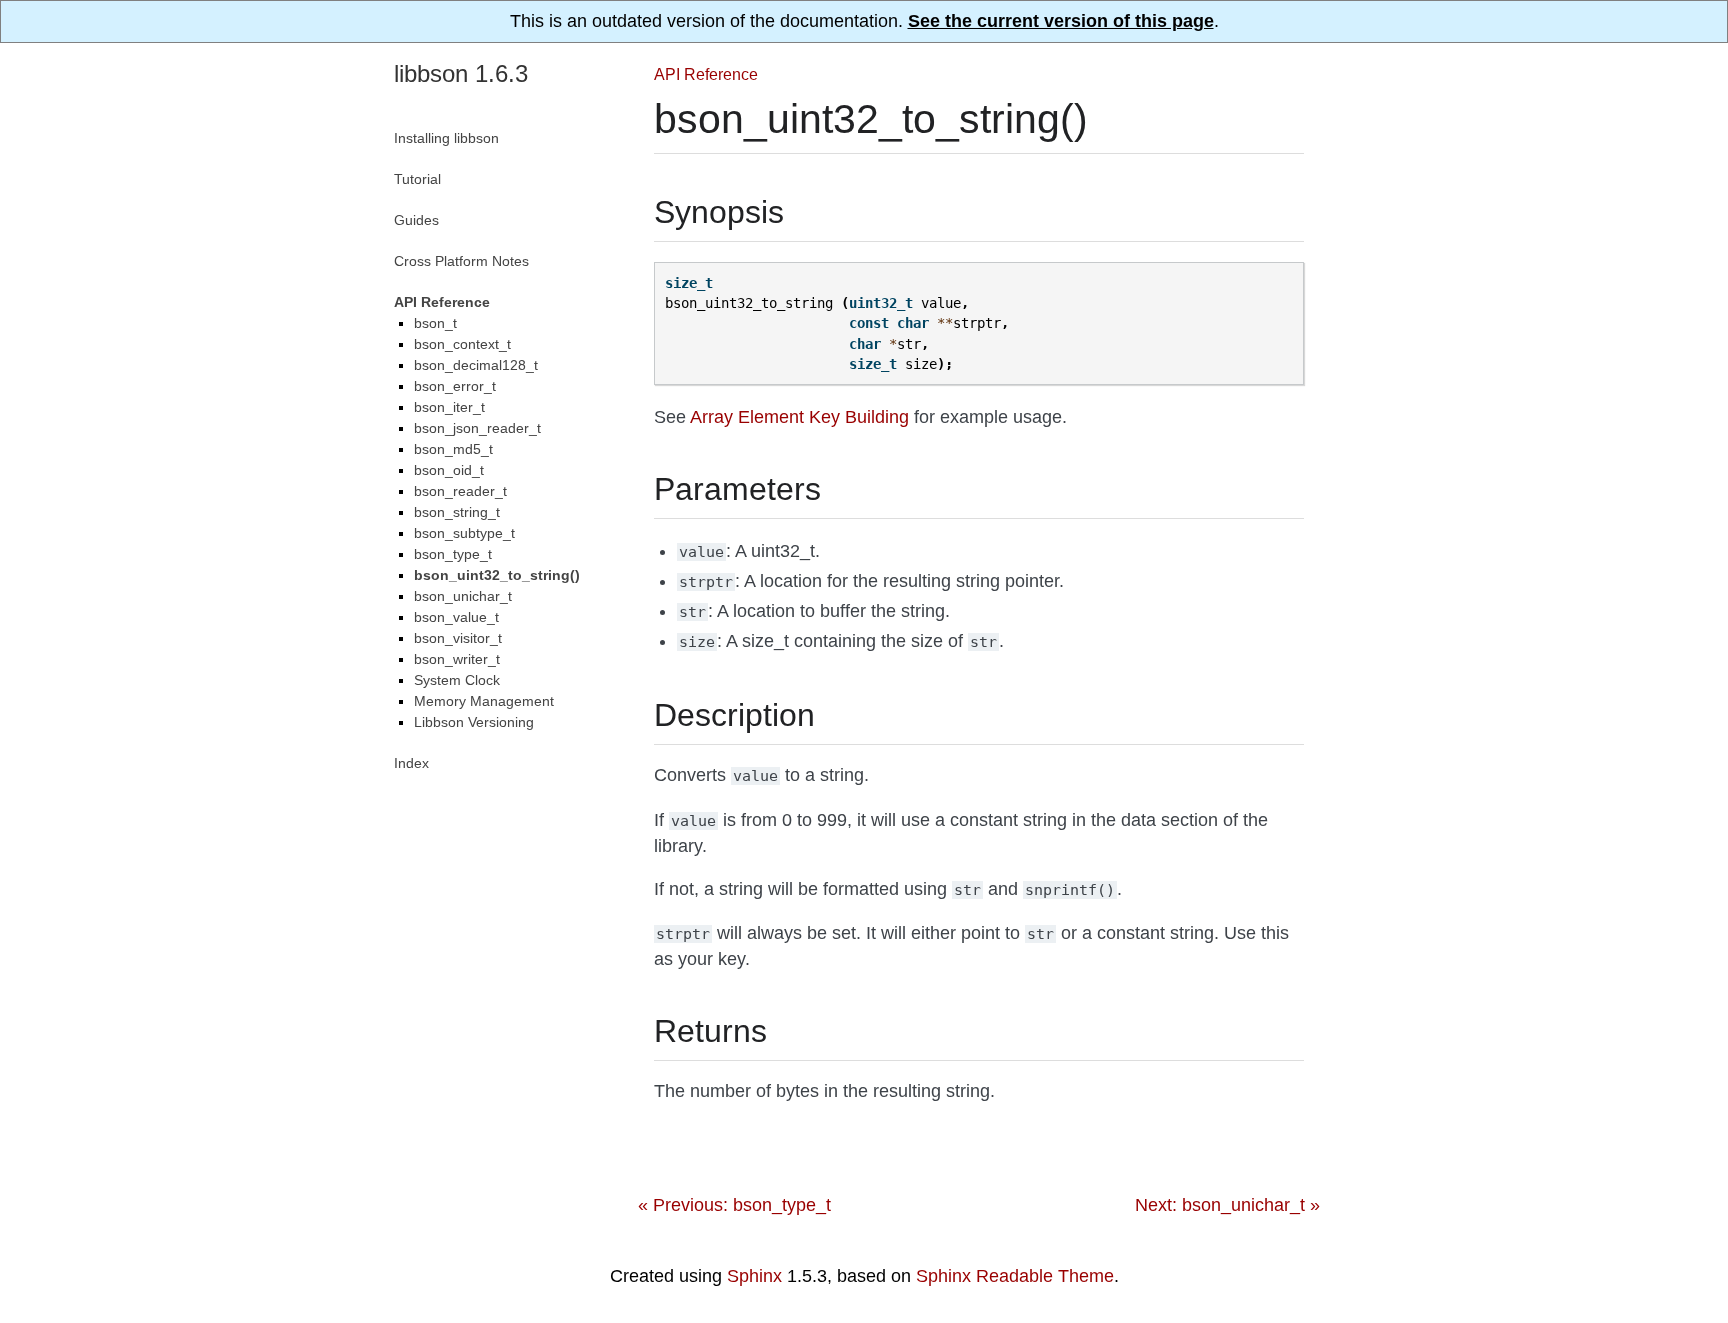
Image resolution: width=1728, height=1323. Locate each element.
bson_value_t (456, 617)
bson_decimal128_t (476, 365)
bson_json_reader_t (477, 428)
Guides (416, 220)
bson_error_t (455, 386)
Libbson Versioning (474, 722)
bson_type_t (453, 554)
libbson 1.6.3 (461, 73)
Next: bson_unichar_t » (1227, 1205)
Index (411, 763)
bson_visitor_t (458, 638)
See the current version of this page (1061, 21)
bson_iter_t (449, 407)
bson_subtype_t (464, 533)
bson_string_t (457, 512)
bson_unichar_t (463, 596)
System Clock (457, 680)
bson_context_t (462, 344)
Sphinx (754, 1276)
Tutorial (417, 179)
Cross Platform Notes (461, 261)
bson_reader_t (460, 491)
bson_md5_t (453, 449)
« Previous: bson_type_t (734, 1205)
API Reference (706, 74)
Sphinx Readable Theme (1015, 1276)
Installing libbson (446, 138)
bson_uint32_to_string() (497, 575)
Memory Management (484, 701)
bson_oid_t (449, 470)
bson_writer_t (457, 659)
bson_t (435, 323)
